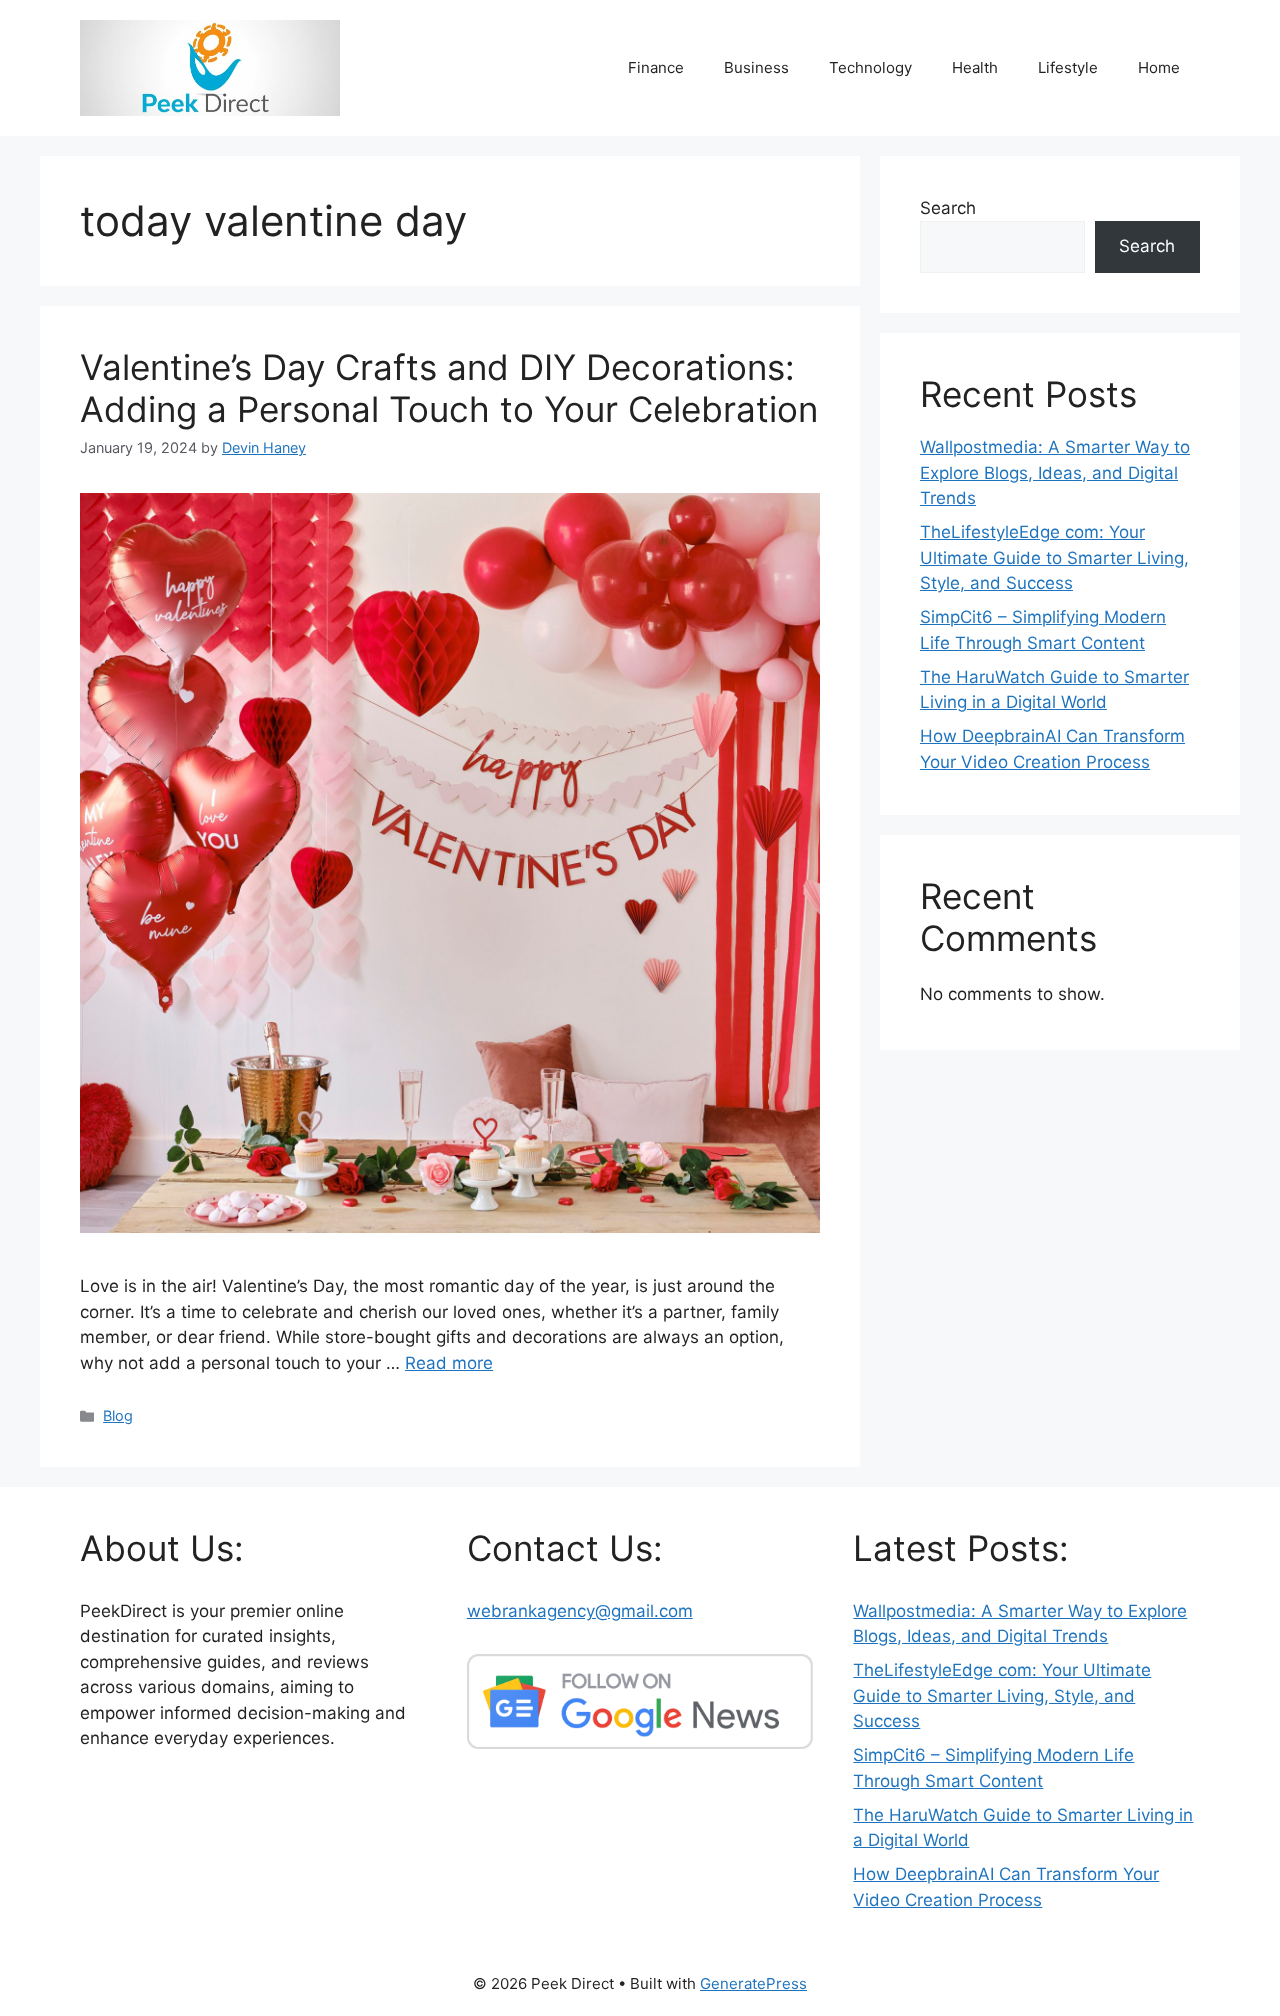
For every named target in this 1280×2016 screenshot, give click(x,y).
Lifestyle (1068, 67)
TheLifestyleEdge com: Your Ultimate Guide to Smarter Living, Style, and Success (1054, 557)
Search (948, 208)
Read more (449, 1363)
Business (756, 67)
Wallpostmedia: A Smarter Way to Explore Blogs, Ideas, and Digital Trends (1055, 472)
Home (1159, 67)
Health (975, 67)
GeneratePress (753, 1983)
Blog (118, 1415)
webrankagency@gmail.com (580, 1611)
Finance (656, 67)
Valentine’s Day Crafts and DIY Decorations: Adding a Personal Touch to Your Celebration (449, 388)
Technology (870, 67)
